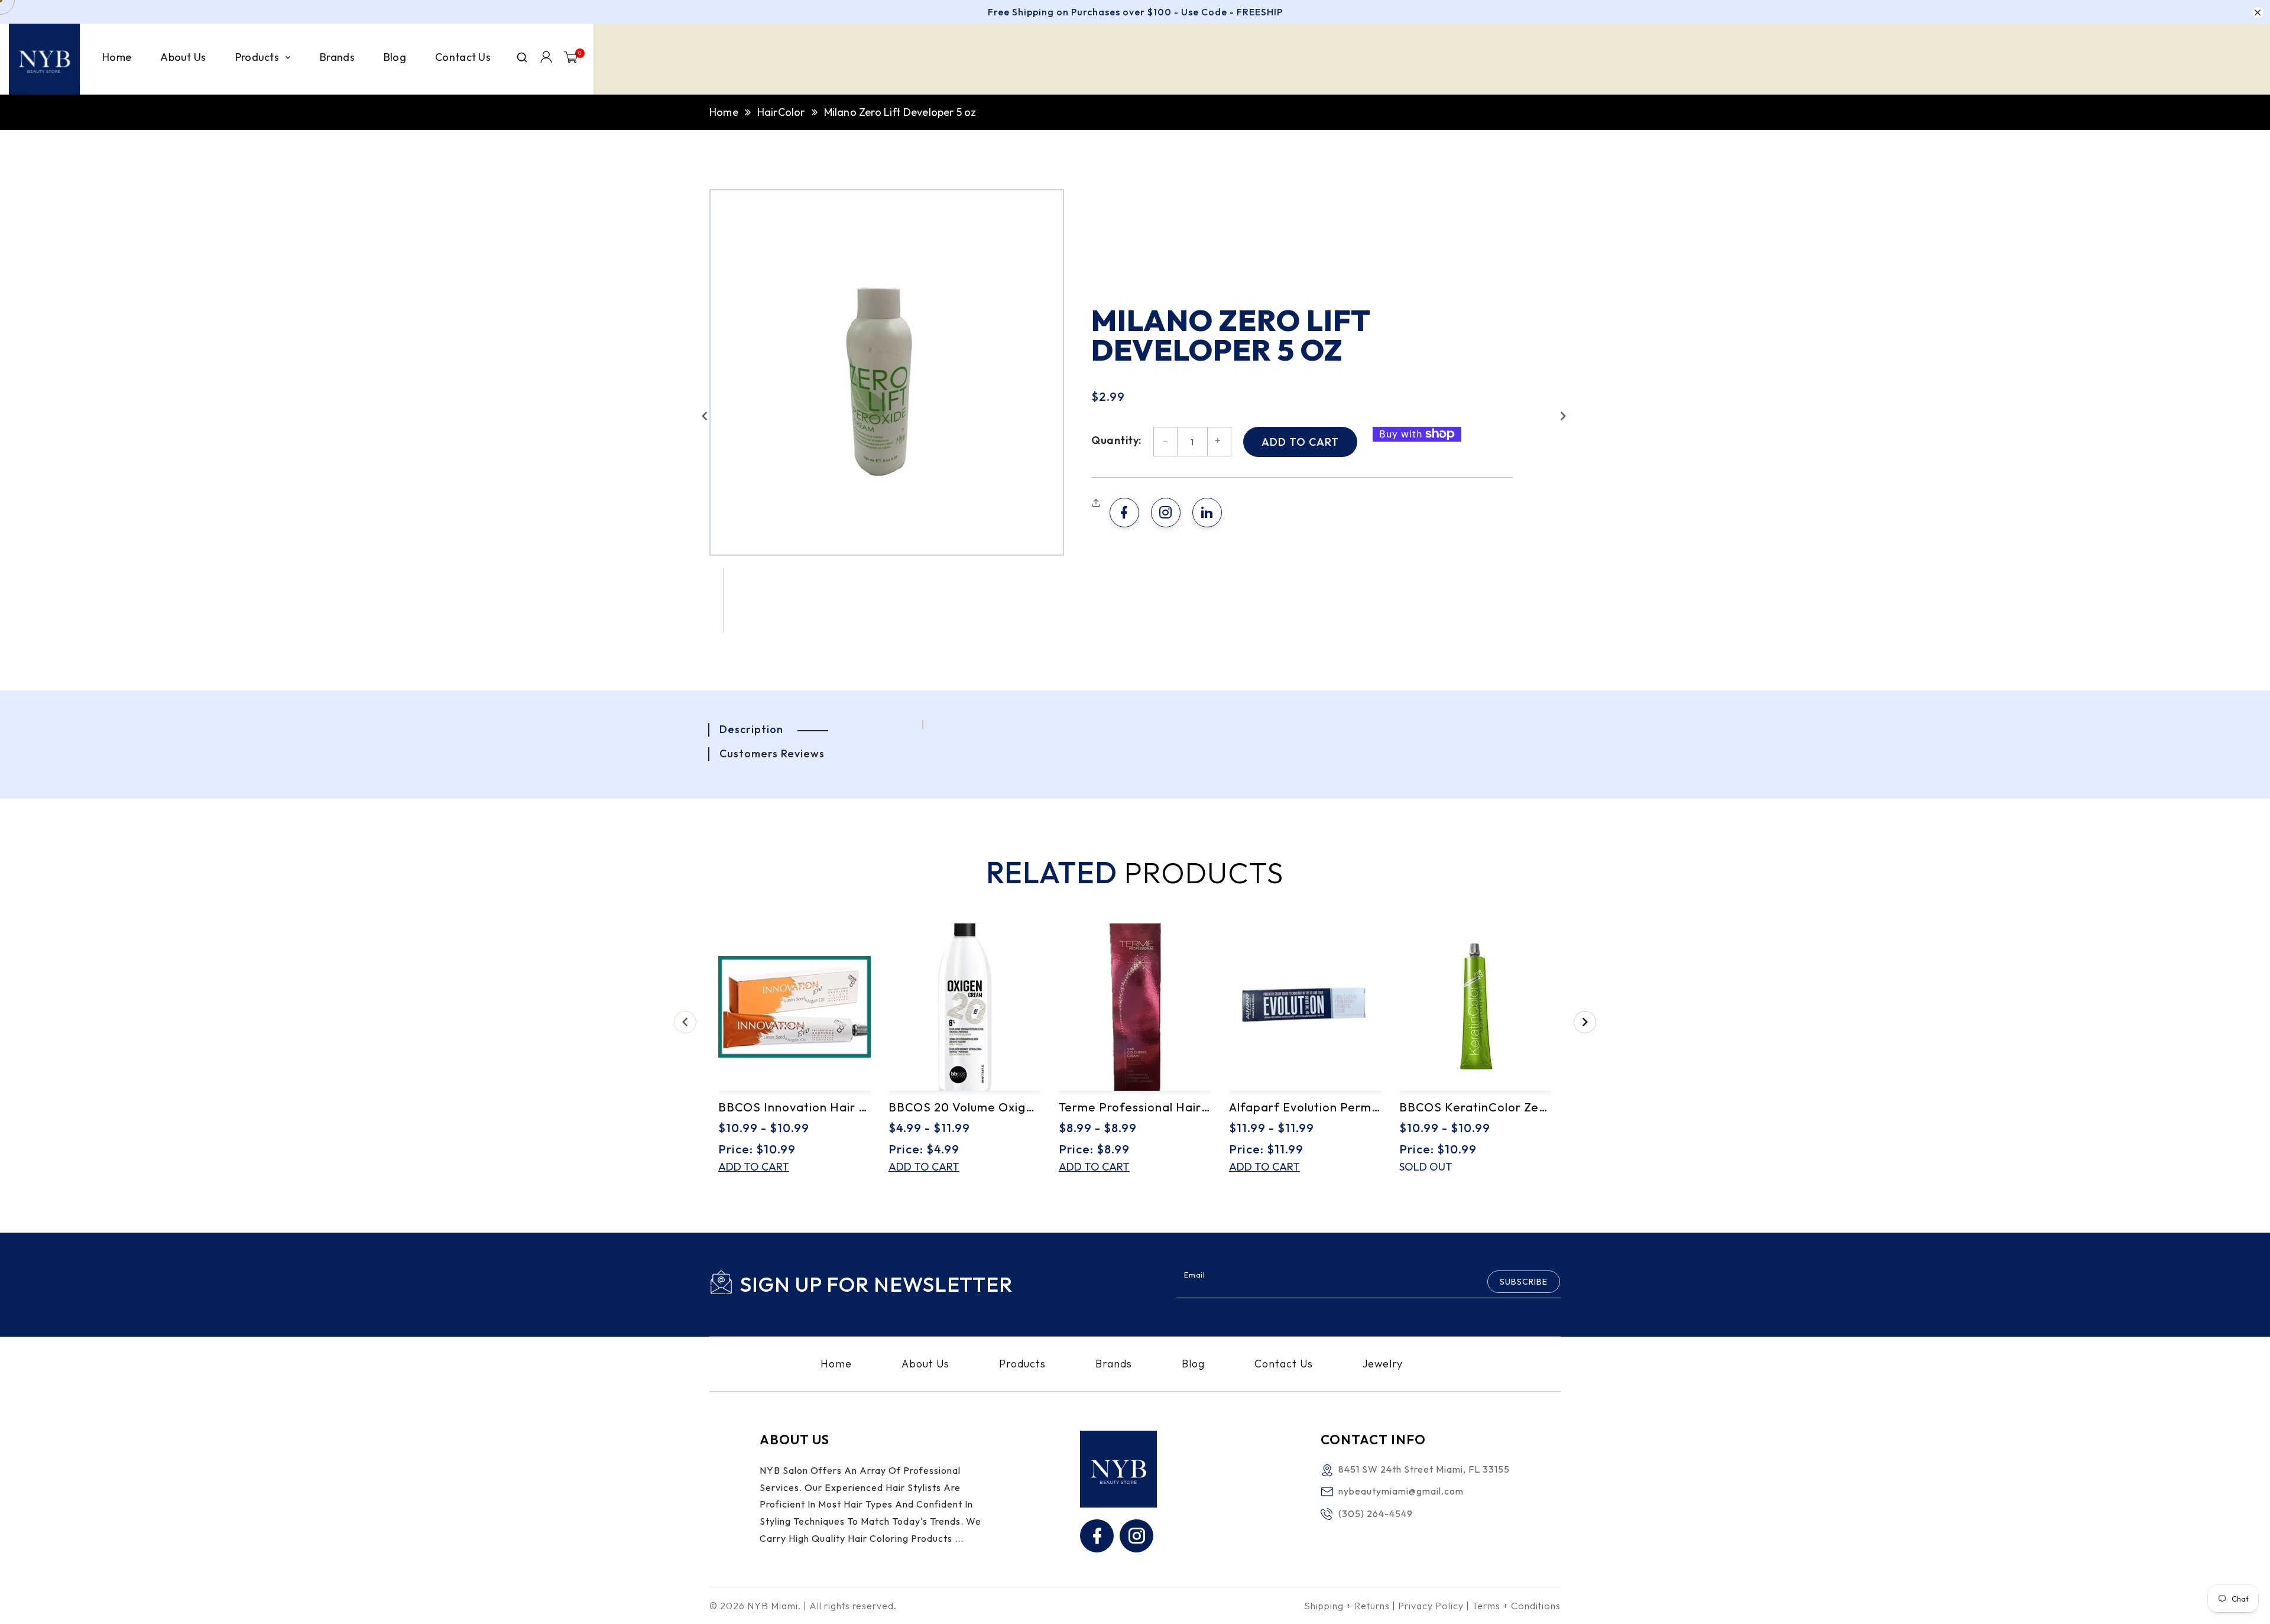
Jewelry (1383, 1364)
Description (751, 729)
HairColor (781, 112)
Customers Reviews (772, 753)
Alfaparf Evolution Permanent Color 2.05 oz (1305, 1107)
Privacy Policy (1431, 1606)
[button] (705, 416)
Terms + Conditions (1516, 1606)
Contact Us (1284, 1364)
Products (1022, 1364)
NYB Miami (773, 1606)
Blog (1193, 1364)
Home (724, 112)
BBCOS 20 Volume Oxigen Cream (965, 1107)
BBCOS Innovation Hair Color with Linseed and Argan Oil (794, 1107)
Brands (1114, 1364)
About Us (925, 1364)
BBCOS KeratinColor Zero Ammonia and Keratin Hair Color (1475, 1107)
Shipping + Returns (1347, 1606)
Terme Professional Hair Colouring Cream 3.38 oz (1135, 1107)
